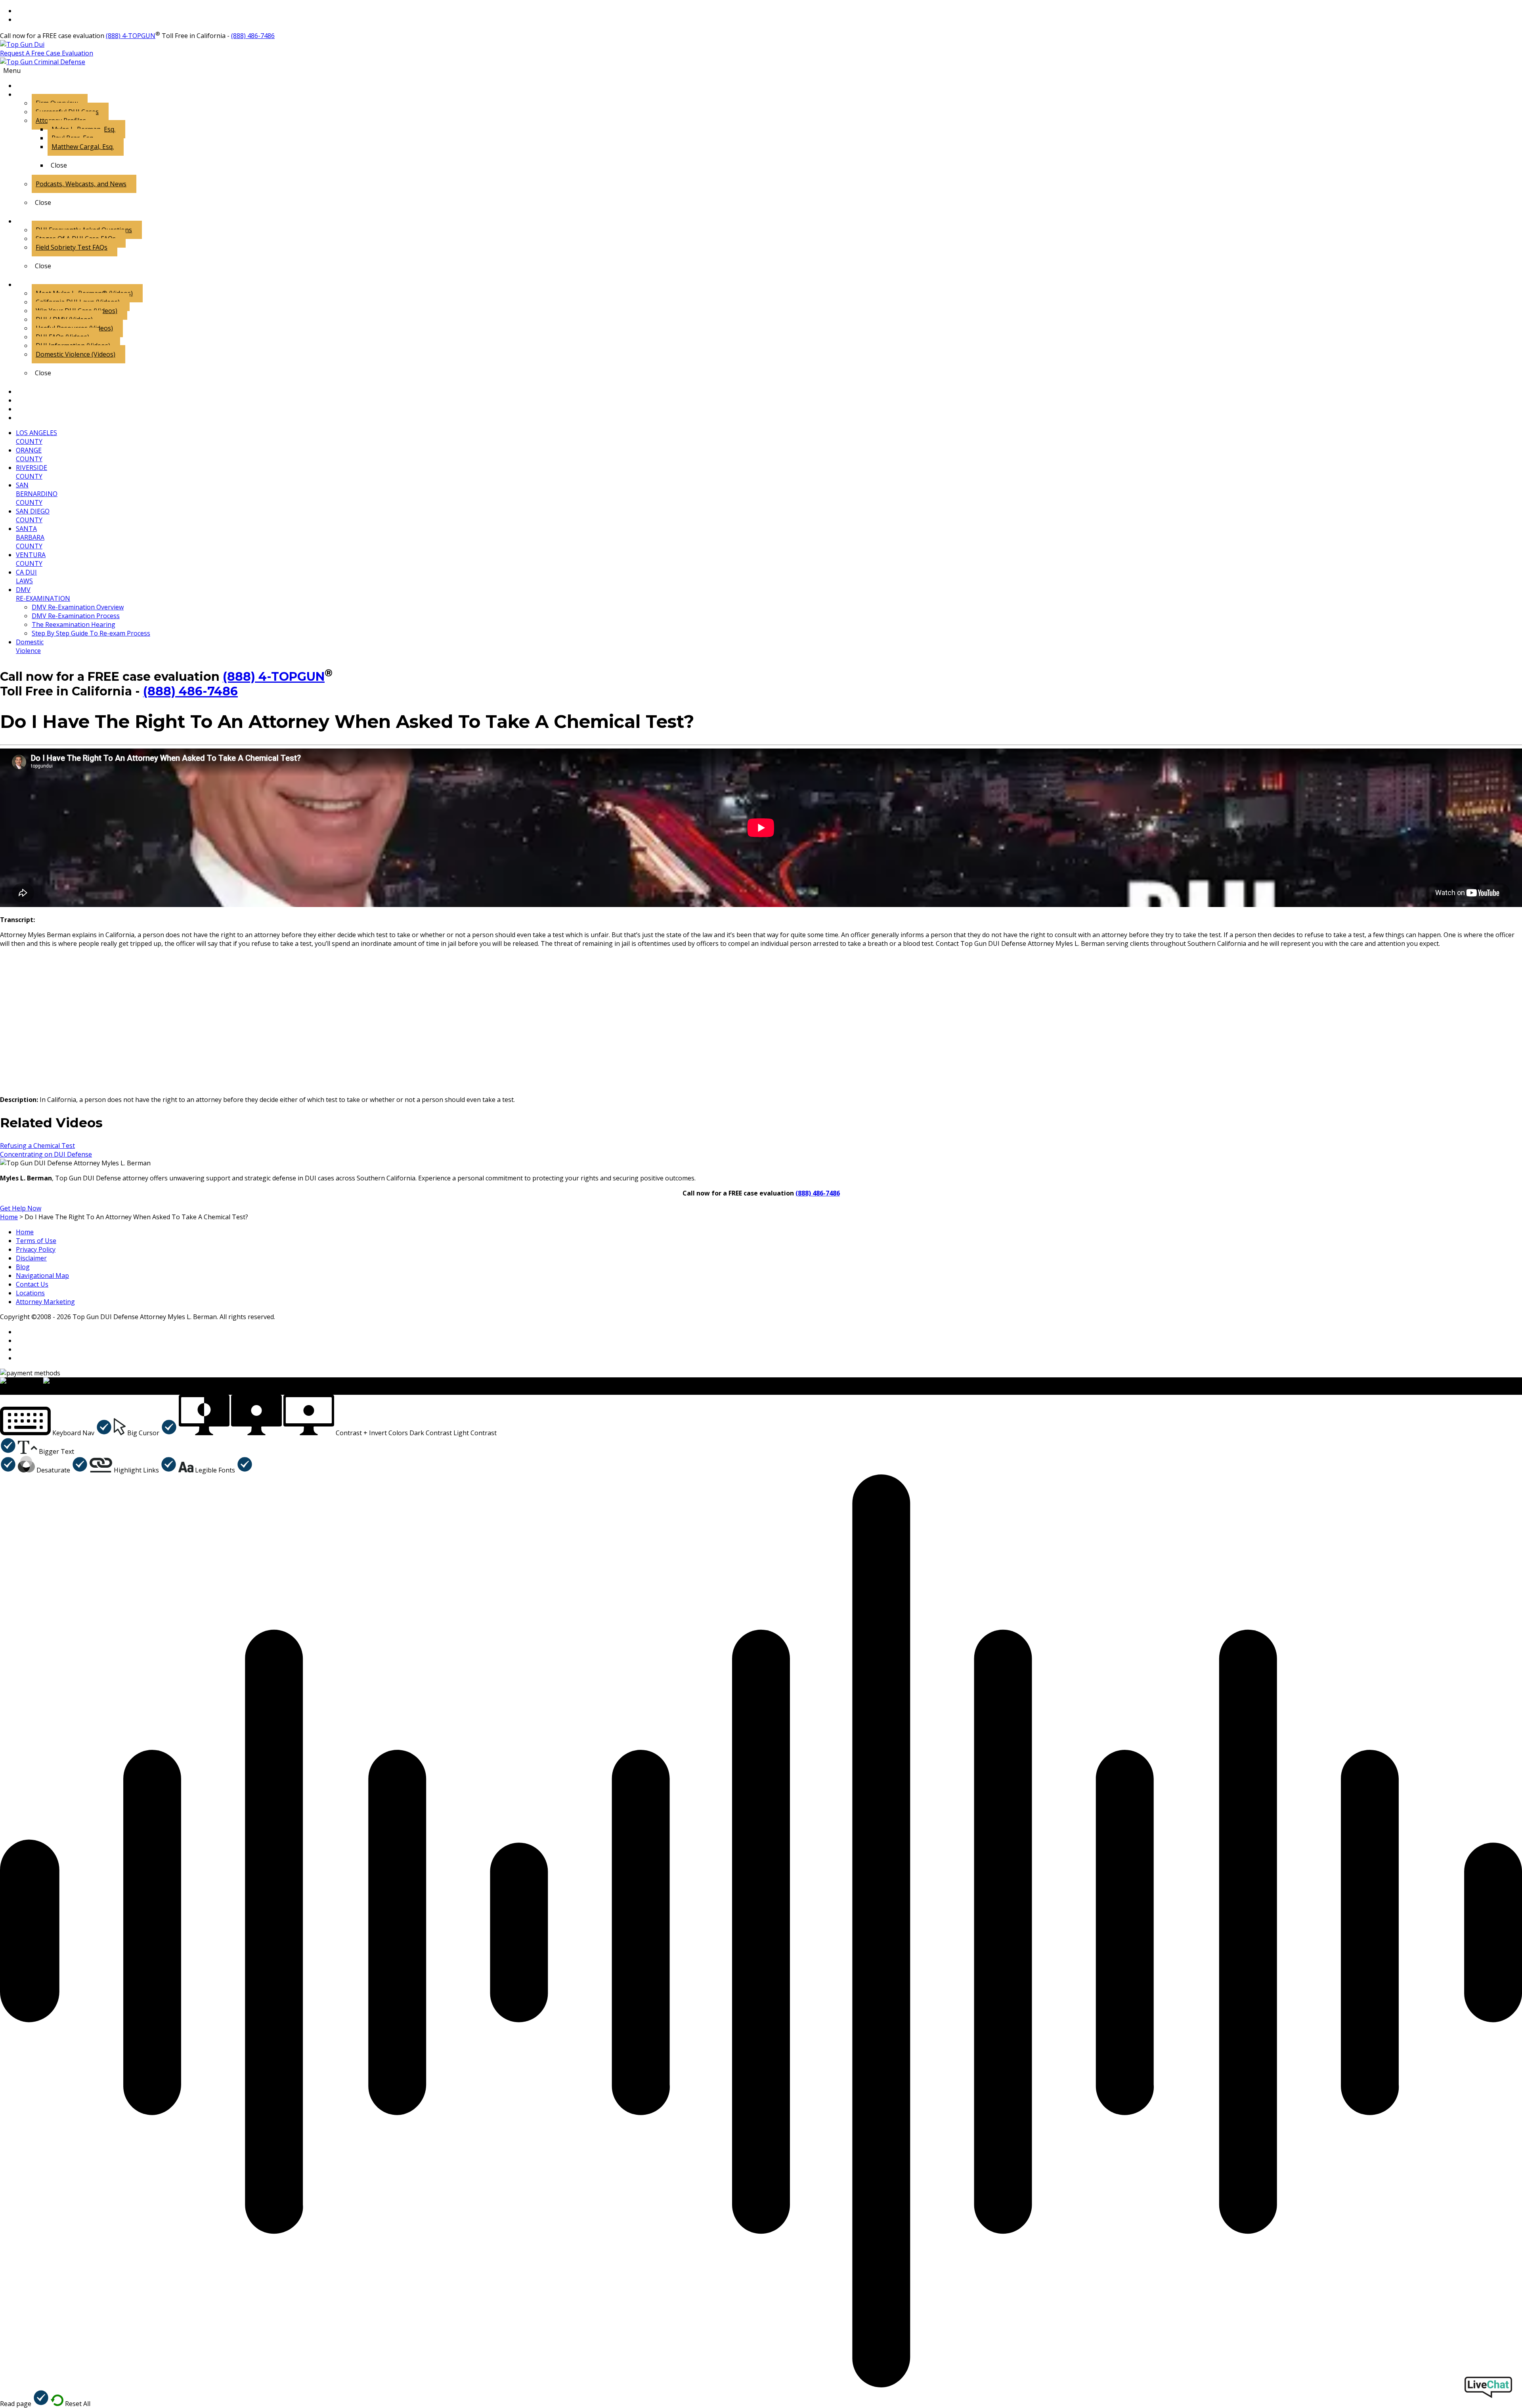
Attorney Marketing (45, 1302)
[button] (56, 1433)
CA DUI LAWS (26, 577)
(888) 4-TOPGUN (131, 36)
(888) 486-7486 (253, 36)
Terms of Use (36, 1241)
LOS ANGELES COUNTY (36, 437)
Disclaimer (31, 1258)
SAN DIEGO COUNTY (33, 516)
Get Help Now (21, 1208)
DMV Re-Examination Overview (78, 607)
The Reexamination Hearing (74, 624)
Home (25, 1232)
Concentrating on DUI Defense (46, 1154)
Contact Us (32, 1284)
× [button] (2, 1390)
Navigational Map (42, 1276)
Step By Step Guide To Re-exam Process (91, 633)
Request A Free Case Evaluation (47, 53)
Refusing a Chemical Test (37, 1146)
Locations (30, 1293)
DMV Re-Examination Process (76, 616)
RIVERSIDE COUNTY (32, 472)
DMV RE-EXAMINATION (43, 594)
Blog (23, 1267)
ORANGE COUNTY (29, 454)
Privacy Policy (36, 1249)
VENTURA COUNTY (31, 559)
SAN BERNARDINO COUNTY (37, 494)
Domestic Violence (30, 646)
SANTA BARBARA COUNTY (30, 537)
